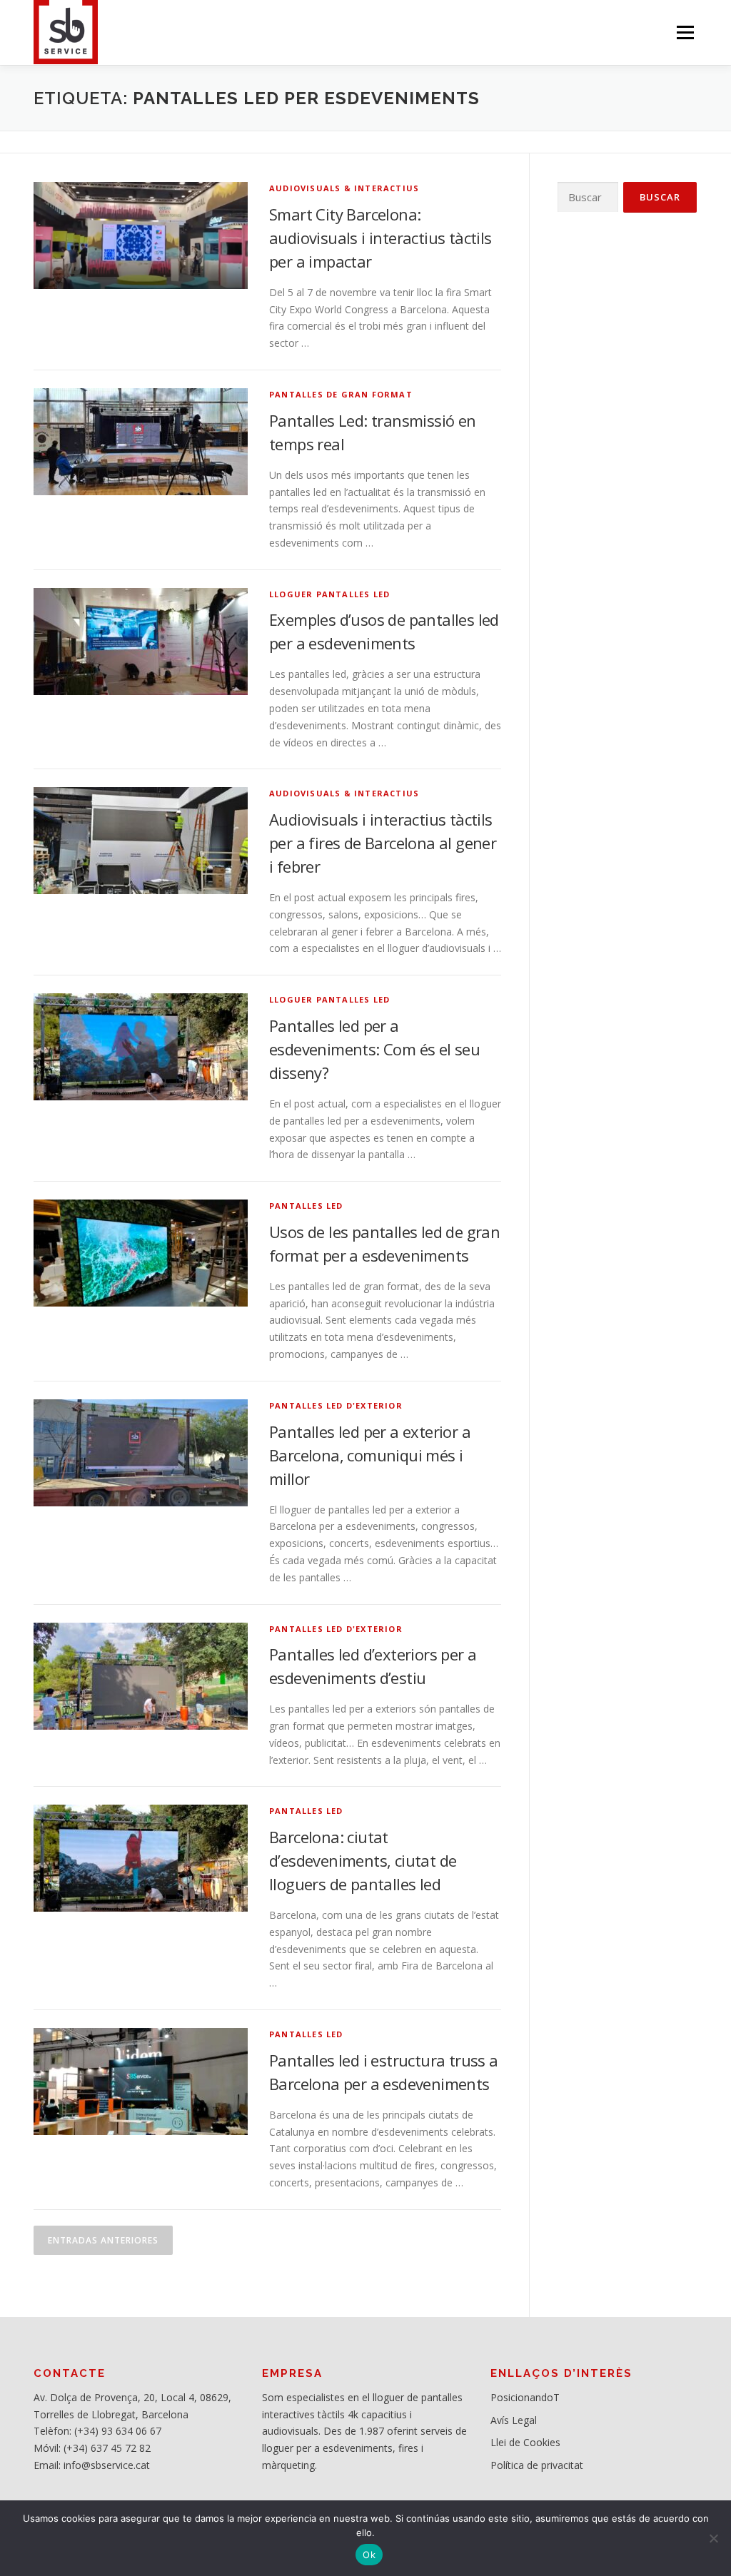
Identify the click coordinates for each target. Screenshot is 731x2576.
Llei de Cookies (525, 2442)
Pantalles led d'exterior (336, 1405)
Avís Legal (514, 2420)
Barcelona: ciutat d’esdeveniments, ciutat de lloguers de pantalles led (363, 1860)
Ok (369, 2555)
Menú (685, 32)
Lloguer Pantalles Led (329, 594)
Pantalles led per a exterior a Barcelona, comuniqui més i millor (370, 1455)
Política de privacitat (537, 2465)
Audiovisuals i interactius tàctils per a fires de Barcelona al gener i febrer (383, 843)
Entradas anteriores (103, 2240)
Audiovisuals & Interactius (344, 188)
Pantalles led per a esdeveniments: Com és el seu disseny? (374, 1049)
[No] (713, 2538)
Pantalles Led (306, 1206)
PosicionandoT (525, 2397)
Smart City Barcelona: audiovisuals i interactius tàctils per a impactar (380, 238)
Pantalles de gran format (341, 394)
